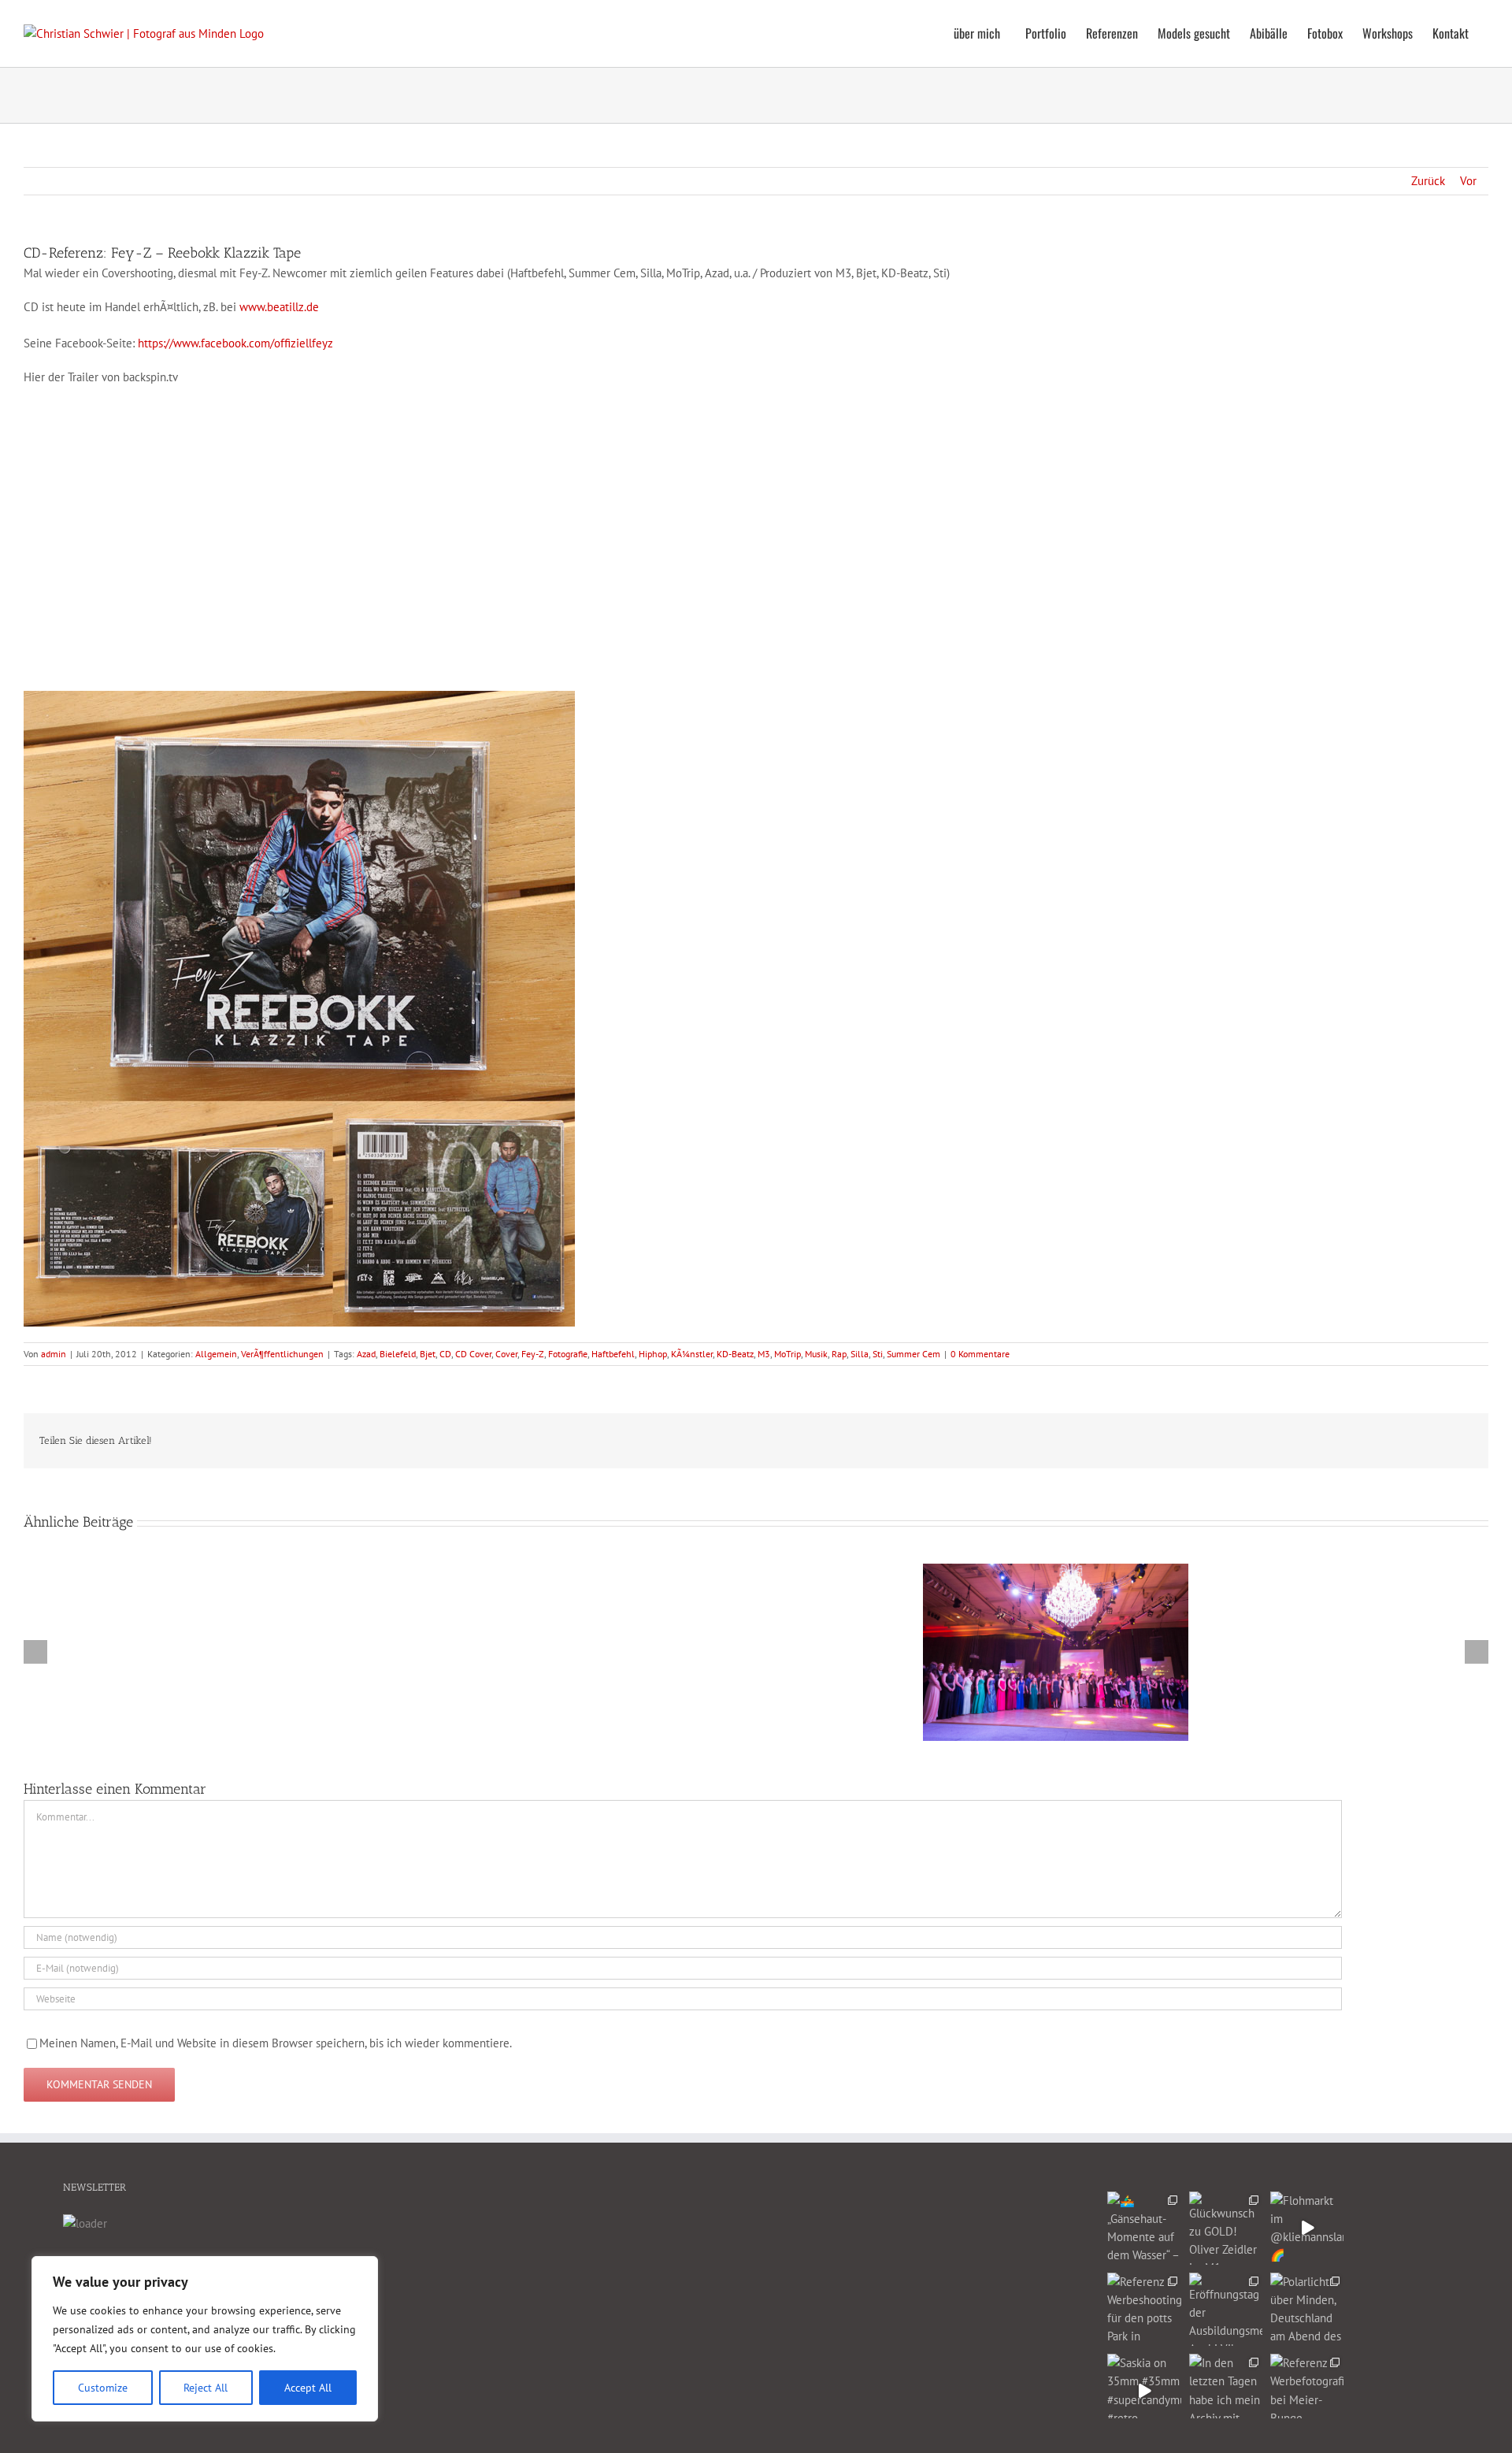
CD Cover (473, 1354)
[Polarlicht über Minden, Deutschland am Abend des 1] (1307, 2309)
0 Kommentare (980, 1354)
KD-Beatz (735, 1354)
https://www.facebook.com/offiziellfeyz (235, 343)
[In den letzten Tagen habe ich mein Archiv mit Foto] (1226, 2390)
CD (445, 1354)
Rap (839, 1354)
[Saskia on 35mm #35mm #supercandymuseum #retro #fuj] (1144, 2390)
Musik (816, 1354)
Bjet (428, 1354)
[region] (205, 2339)
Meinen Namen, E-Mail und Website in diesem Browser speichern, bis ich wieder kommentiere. (276, 2043)
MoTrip (787, 1354)
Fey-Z (533, 1354)
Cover (506, 1354)
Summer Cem (913, 1354)
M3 (764, 1354)
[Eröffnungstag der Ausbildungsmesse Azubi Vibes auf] (1226, 2309)
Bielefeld (398, 1354)
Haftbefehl (613, 1354)
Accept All (308, 2388)
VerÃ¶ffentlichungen (282, 1354)
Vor (1468, 181)
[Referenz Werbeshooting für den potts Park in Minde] (1144, 2309)
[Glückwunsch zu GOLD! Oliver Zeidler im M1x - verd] (1226, 2228)
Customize (103, 2388)
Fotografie (568, 1354)
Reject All (206, 2388)
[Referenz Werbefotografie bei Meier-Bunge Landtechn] (1307, 2390)
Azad (366, 1354)
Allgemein (216, 1354)
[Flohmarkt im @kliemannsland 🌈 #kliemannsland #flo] (1307, 2228)
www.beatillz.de (279, 307)
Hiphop (653, 1354)
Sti (878, 1354)
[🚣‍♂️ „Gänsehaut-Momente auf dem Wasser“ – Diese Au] (1144, 2228)
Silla (860, 1354)
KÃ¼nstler (692, 1354)
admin (54, 1354)
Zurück (1428, 181)
